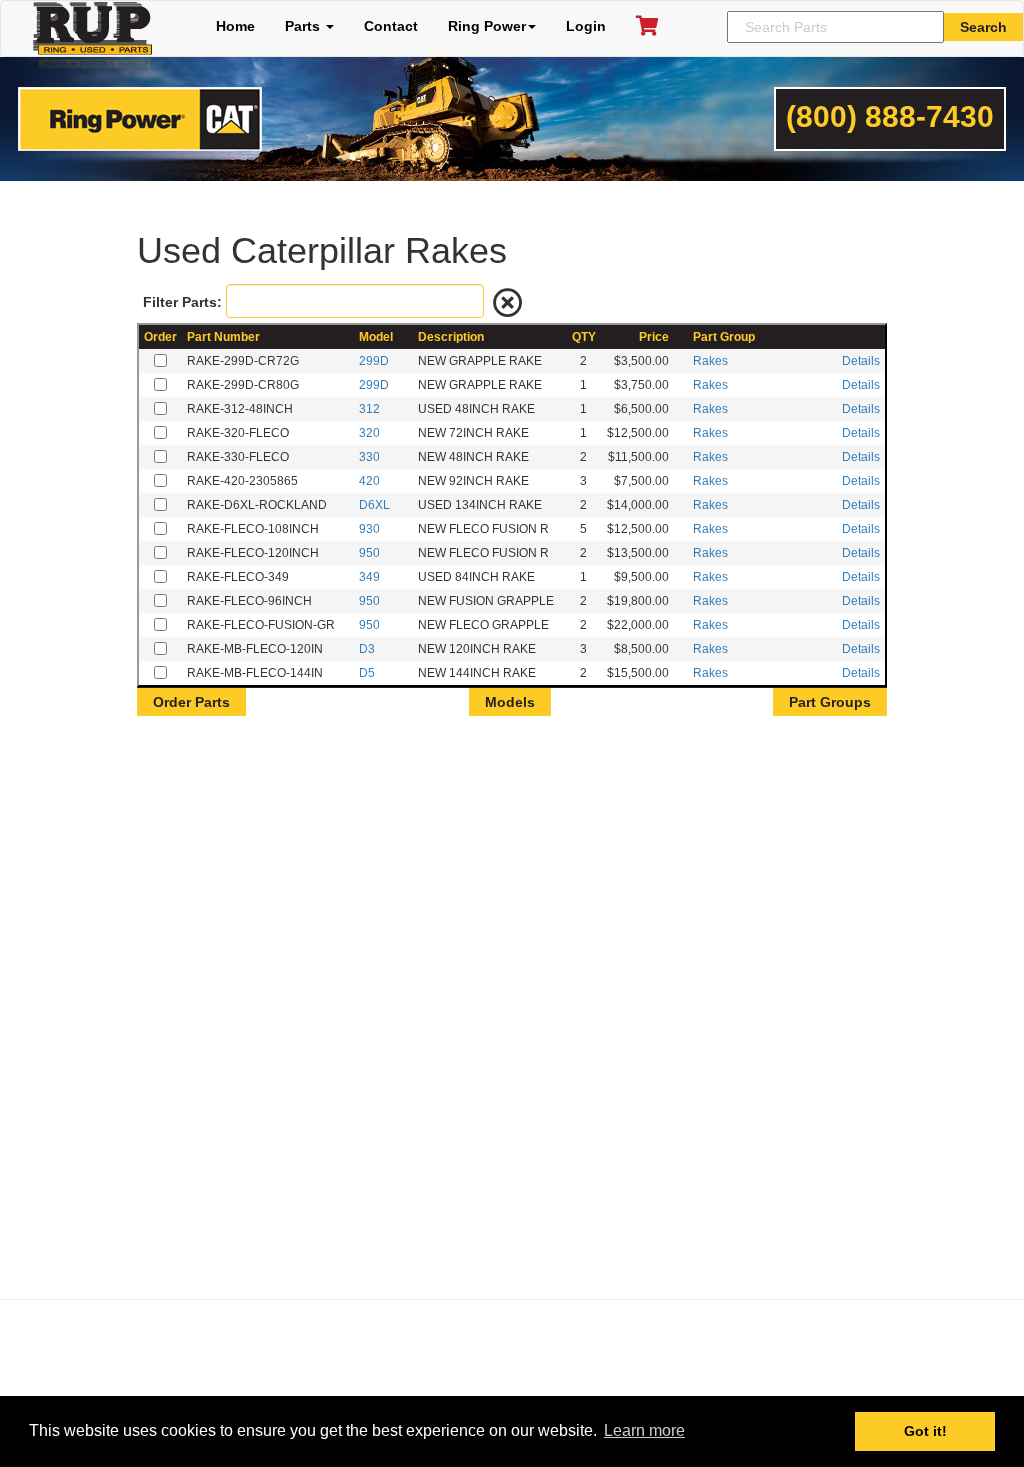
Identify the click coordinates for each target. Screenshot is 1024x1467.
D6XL (374, 505)
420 (369, 481)
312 (369, 409)
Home (235, 26)
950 (369, 553)
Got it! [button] (925, 1431)
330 (369, 457)
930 (369, 529)
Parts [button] (304, 26)
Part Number (223, 337)
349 (369, 577)
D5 (367, 673)
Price (654, 337)
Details (861, 361)
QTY (584, 337)
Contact (391, 26)
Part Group (724, 337)
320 (369, 433)
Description (451, 337)
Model (376, 337)
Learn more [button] (644, 1430)
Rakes (710, 361)
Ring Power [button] (487, 26)
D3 (367, 649)
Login (586, 26)
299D (374, 361)
